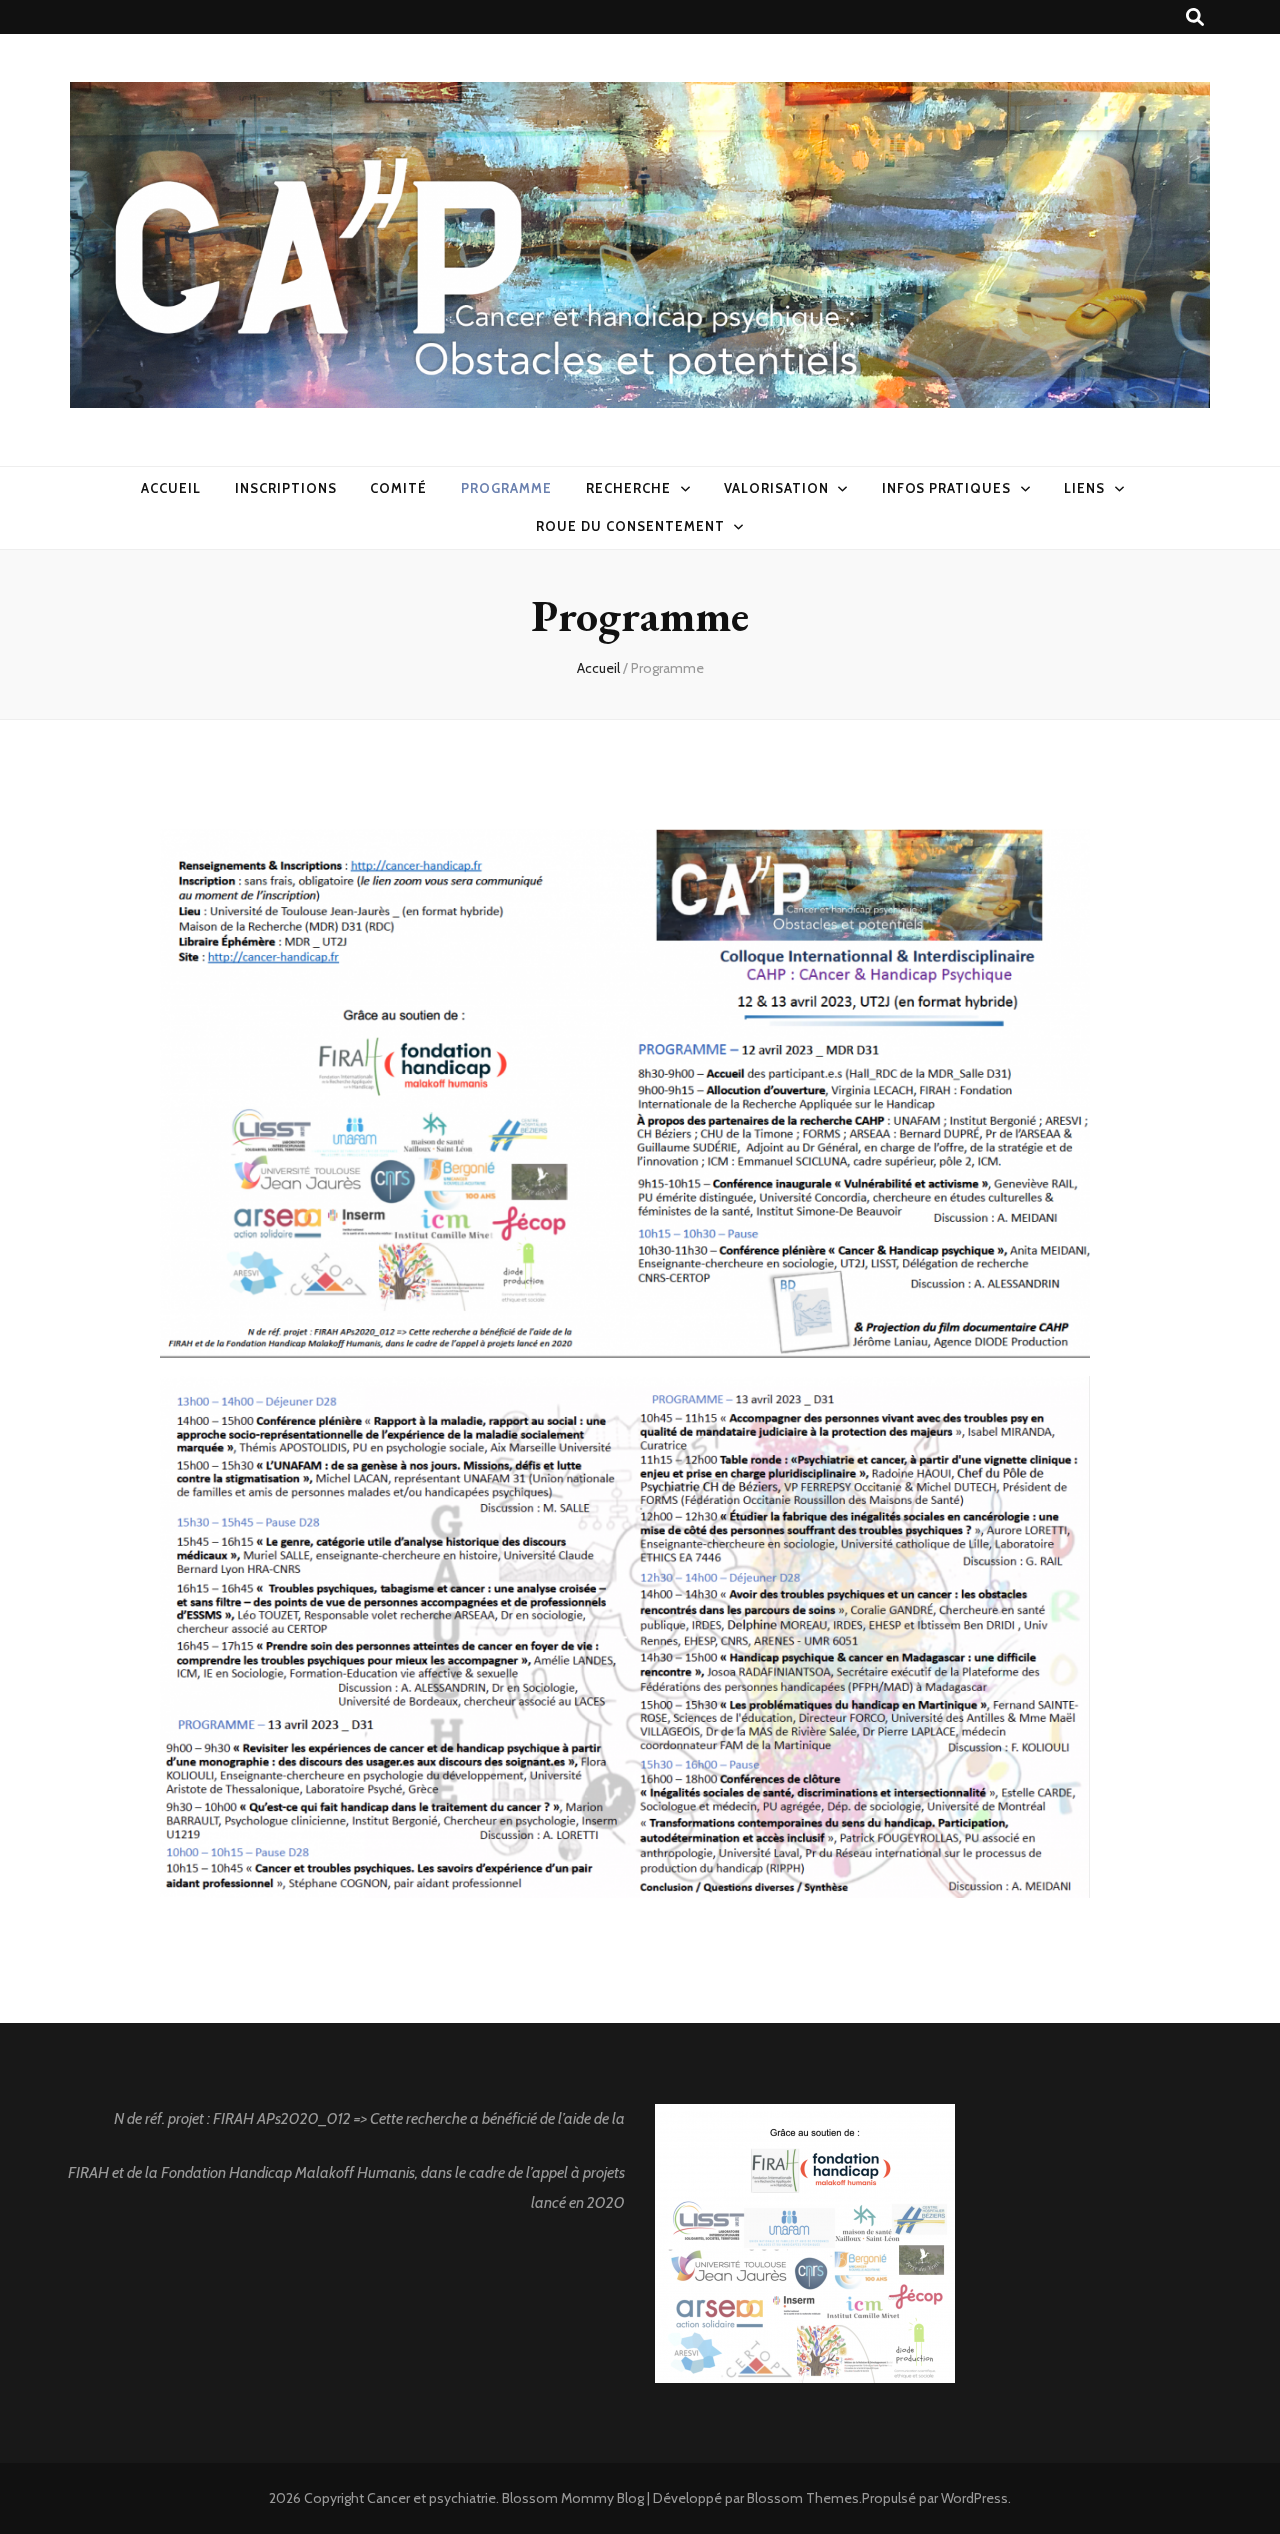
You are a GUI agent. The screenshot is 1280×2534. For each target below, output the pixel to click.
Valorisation (776, 488)
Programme (506, 488)
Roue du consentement (630, 526)
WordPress (974, 2498)
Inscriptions (286, 488)
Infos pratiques (947, 488)
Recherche (628, 488)
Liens (1084, 488)
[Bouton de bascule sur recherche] (1195, 17)
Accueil (171, 488)
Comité (398, 488)
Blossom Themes (803, 2498)
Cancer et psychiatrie (431, 2498)
